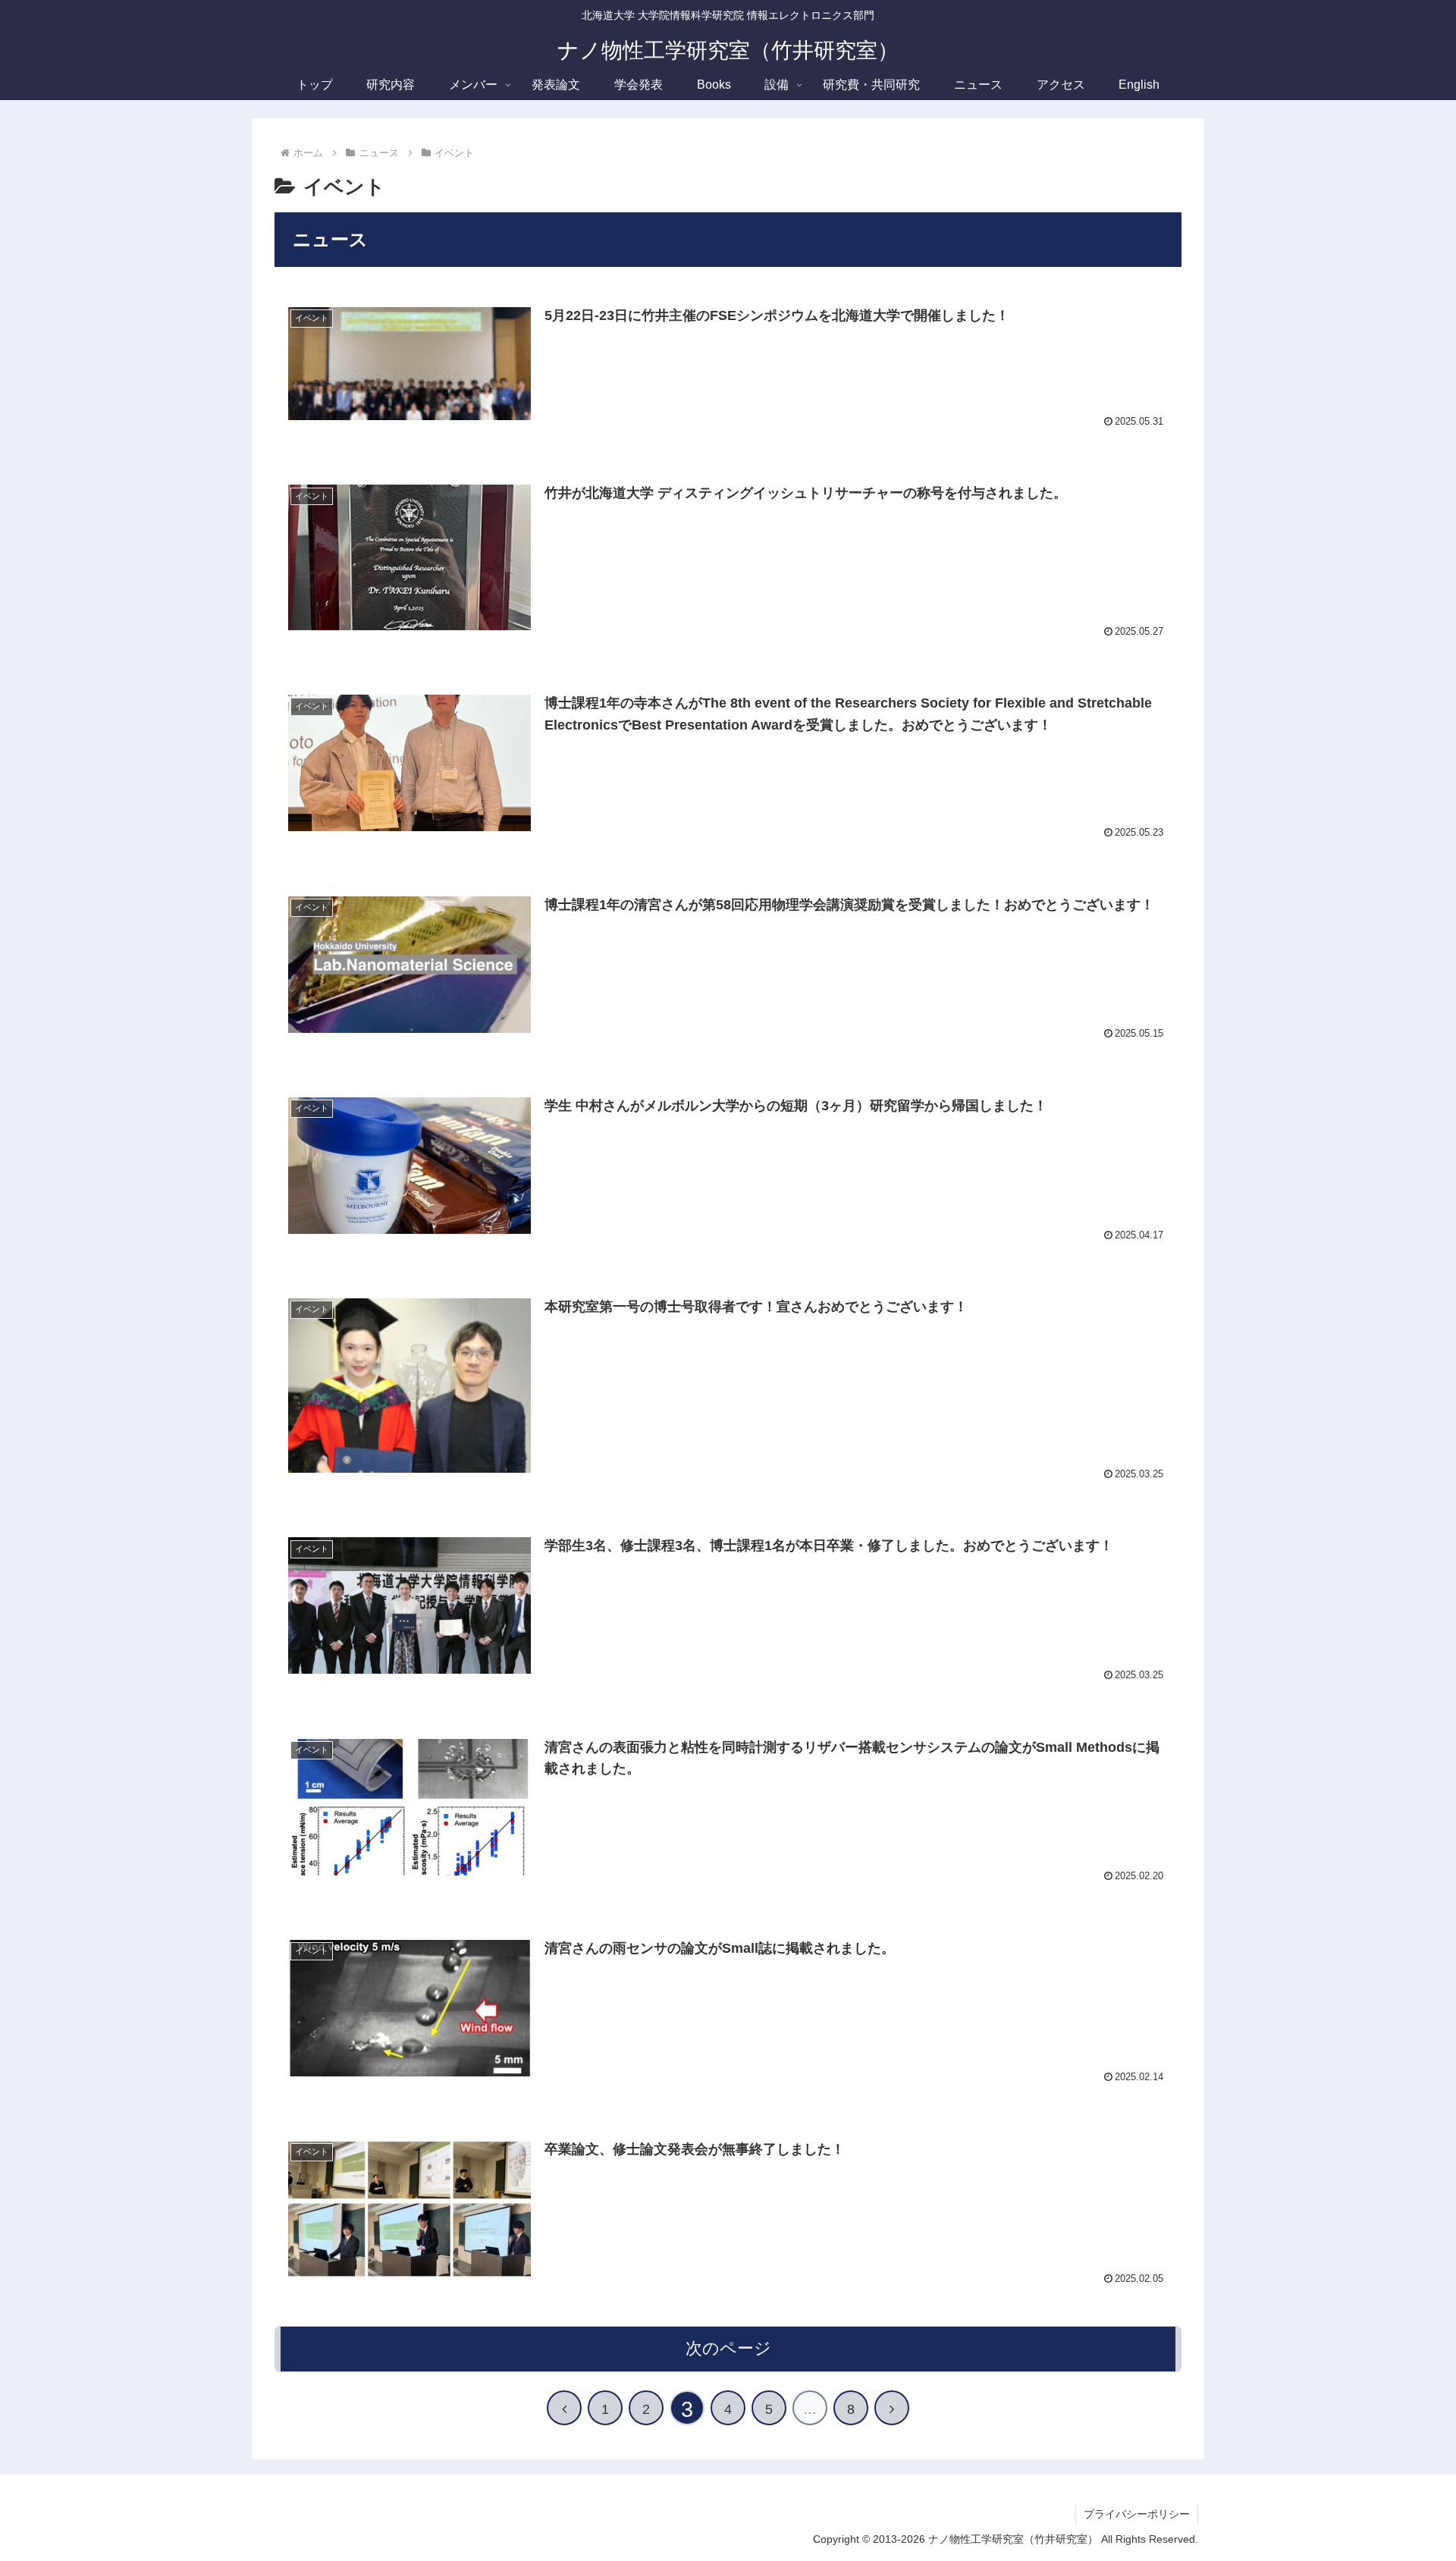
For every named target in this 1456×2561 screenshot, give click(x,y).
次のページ (728, 2348)
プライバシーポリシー (1137, 2514)
